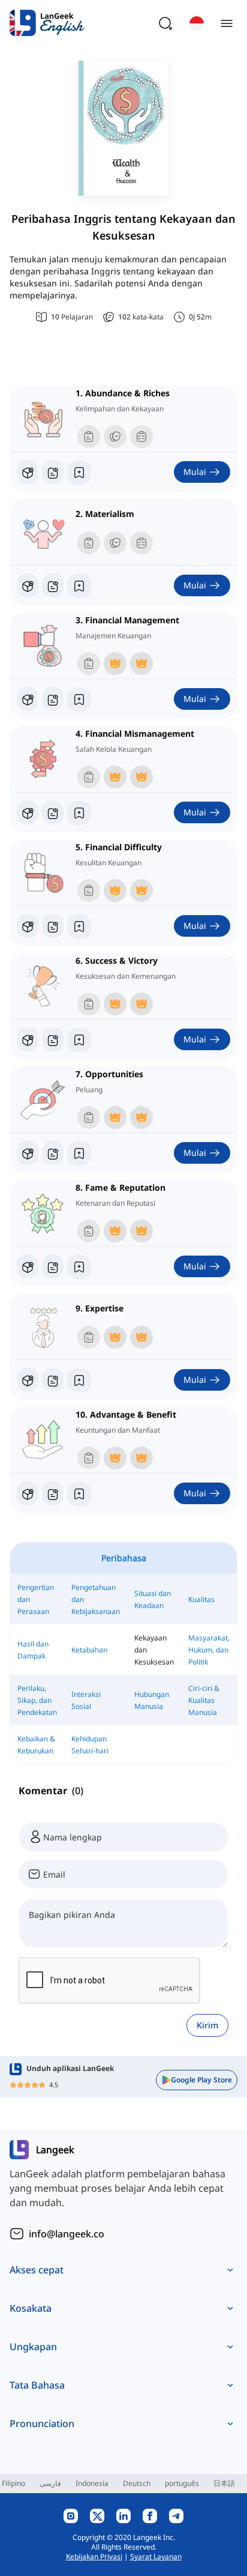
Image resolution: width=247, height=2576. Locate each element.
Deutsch (137, 2483)
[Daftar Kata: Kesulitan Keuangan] (53, 926)
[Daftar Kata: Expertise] (53, 1380)
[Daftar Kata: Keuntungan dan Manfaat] (53, 1493)
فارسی (50, 2483)
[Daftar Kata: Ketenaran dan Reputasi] (53, 1266)
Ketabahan (89, 1650)
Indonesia (92, 2483)
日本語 (224, 2483)
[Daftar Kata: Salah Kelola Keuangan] (53, 812)
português (182, 2483)
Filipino (13, 2483)
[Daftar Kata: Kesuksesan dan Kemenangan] (53, 1039)
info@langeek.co (67, 2234)
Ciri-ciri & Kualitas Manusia (204, 1700)
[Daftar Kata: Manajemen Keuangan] (53, 699)
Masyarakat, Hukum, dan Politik (209, 1650)
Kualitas (201, 1599)
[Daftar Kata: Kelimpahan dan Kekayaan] (53, 472)
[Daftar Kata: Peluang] (53, 1153)
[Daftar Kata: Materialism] (53, 585)
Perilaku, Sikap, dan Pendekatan (37, 1700)
